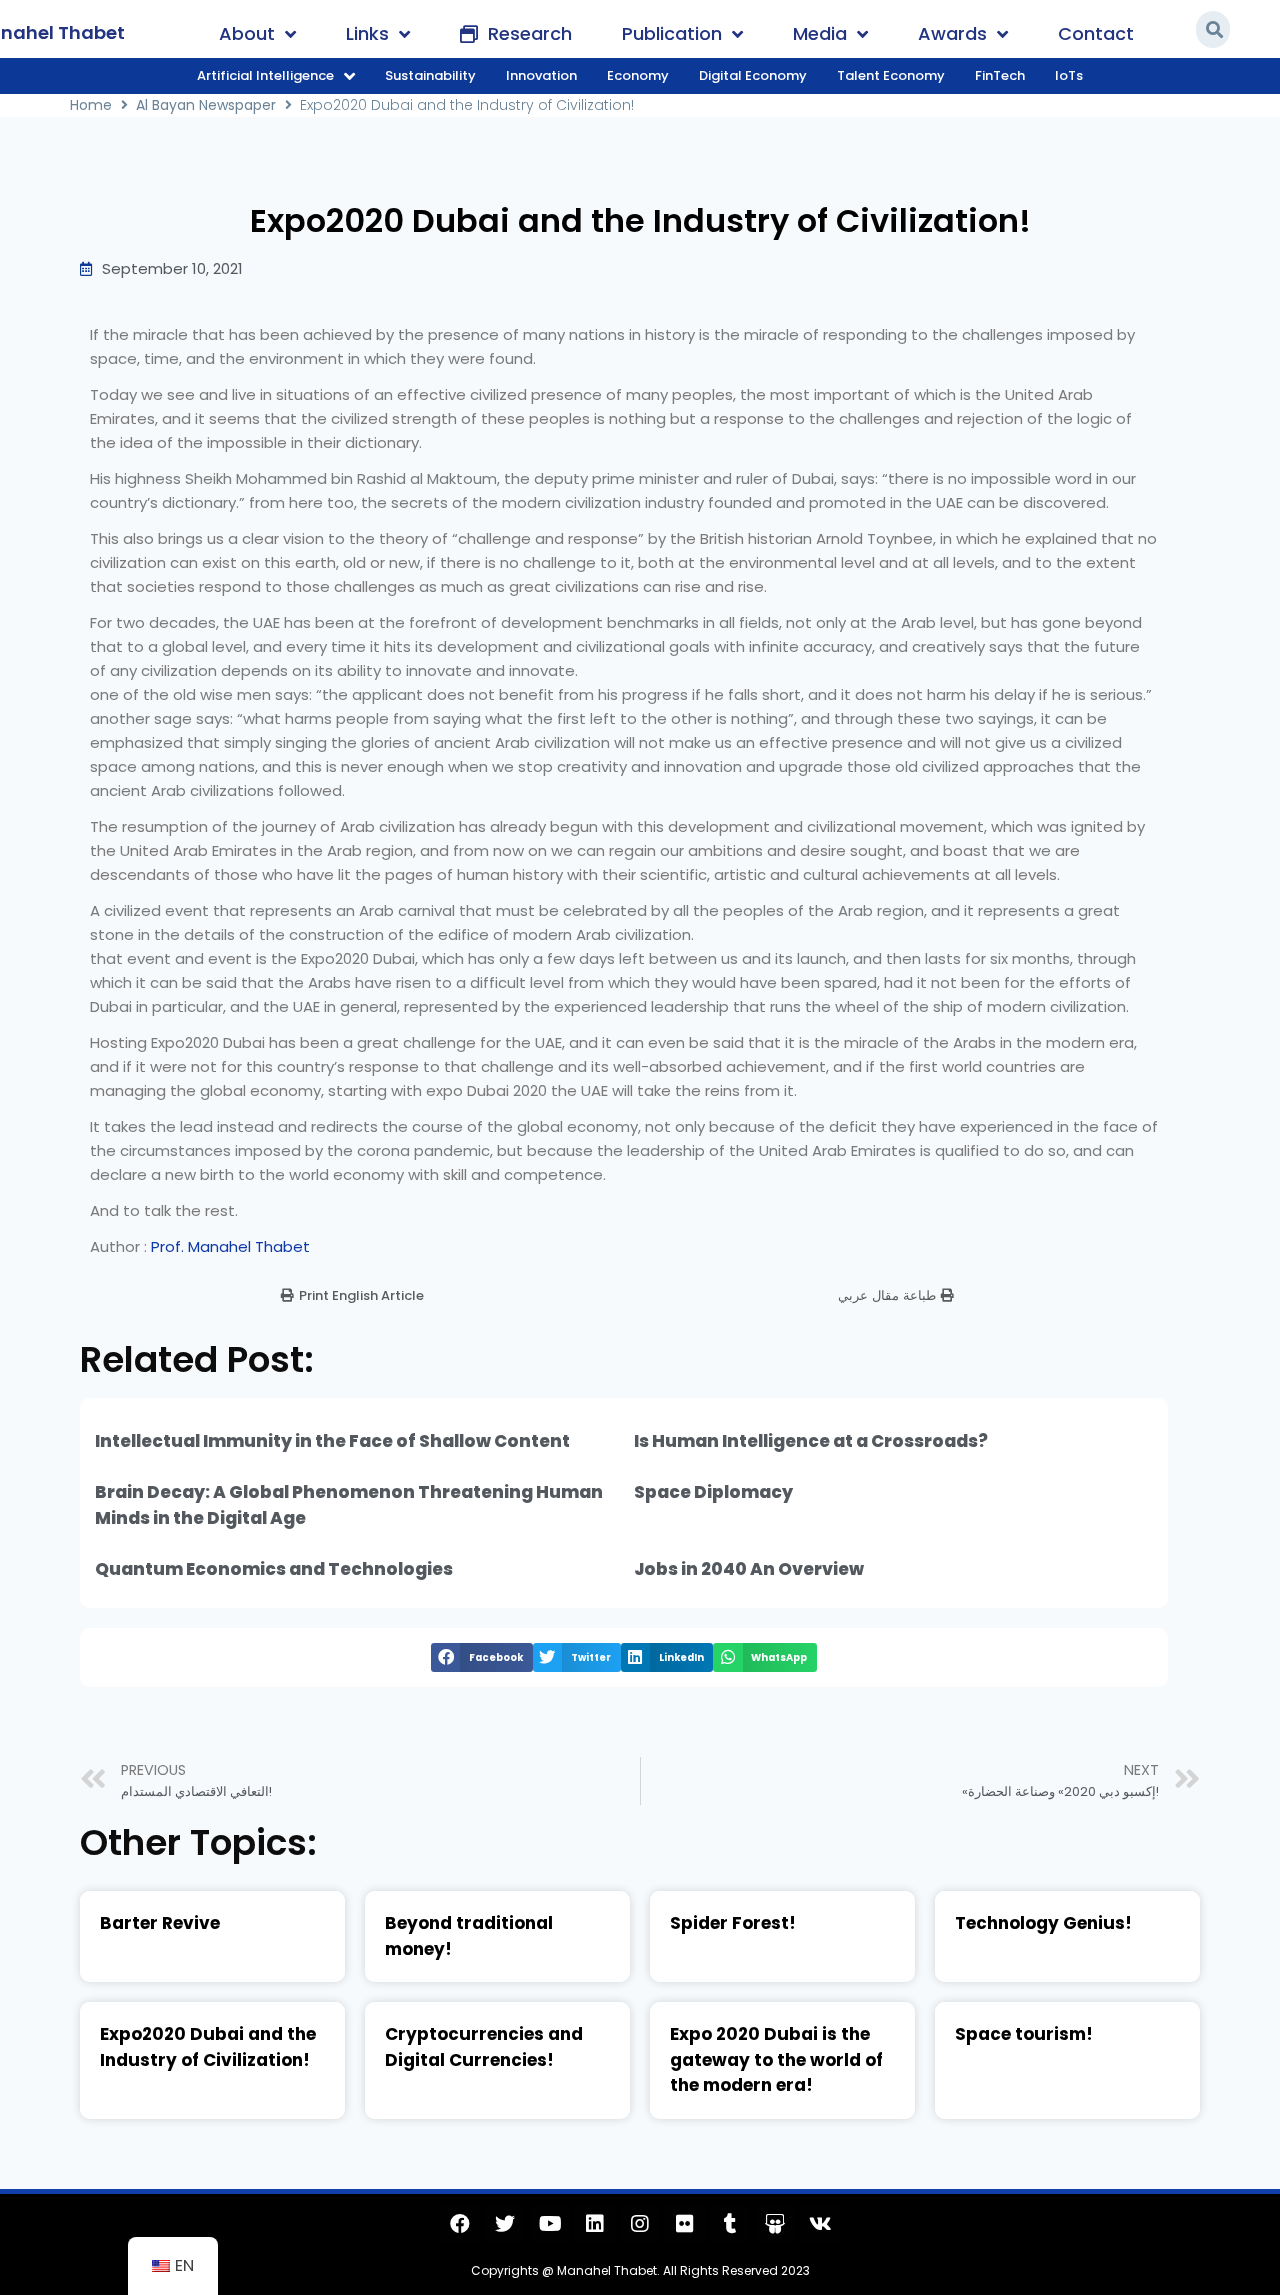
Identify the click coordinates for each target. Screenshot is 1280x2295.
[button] (352, 1295)
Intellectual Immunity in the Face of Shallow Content (332, 1441)
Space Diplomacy (713, 1492)
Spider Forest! (733, 1923)
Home (91, 105)
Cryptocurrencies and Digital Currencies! (484, 2047)
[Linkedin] (595, 2224)
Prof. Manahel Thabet (230, 1246)
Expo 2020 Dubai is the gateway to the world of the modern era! (776, 2059)
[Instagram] (640, 2224)
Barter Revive (160, 1923)
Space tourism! (1024, 2034)
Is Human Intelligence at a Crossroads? (811, 1441)
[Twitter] (505, 2224)
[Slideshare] (775, 2224)
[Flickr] (685, 2224)
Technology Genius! (1043, 1923)
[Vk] (820, 2224)
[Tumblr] (730, 2224)
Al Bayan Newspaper (206, 105)
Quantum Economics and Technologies (274, 1569)
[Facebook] (460, 2224)
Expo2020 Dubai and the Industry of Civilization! (208, 2047)
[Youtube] (550, 2224)
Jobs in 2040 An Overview (749, 1569)
